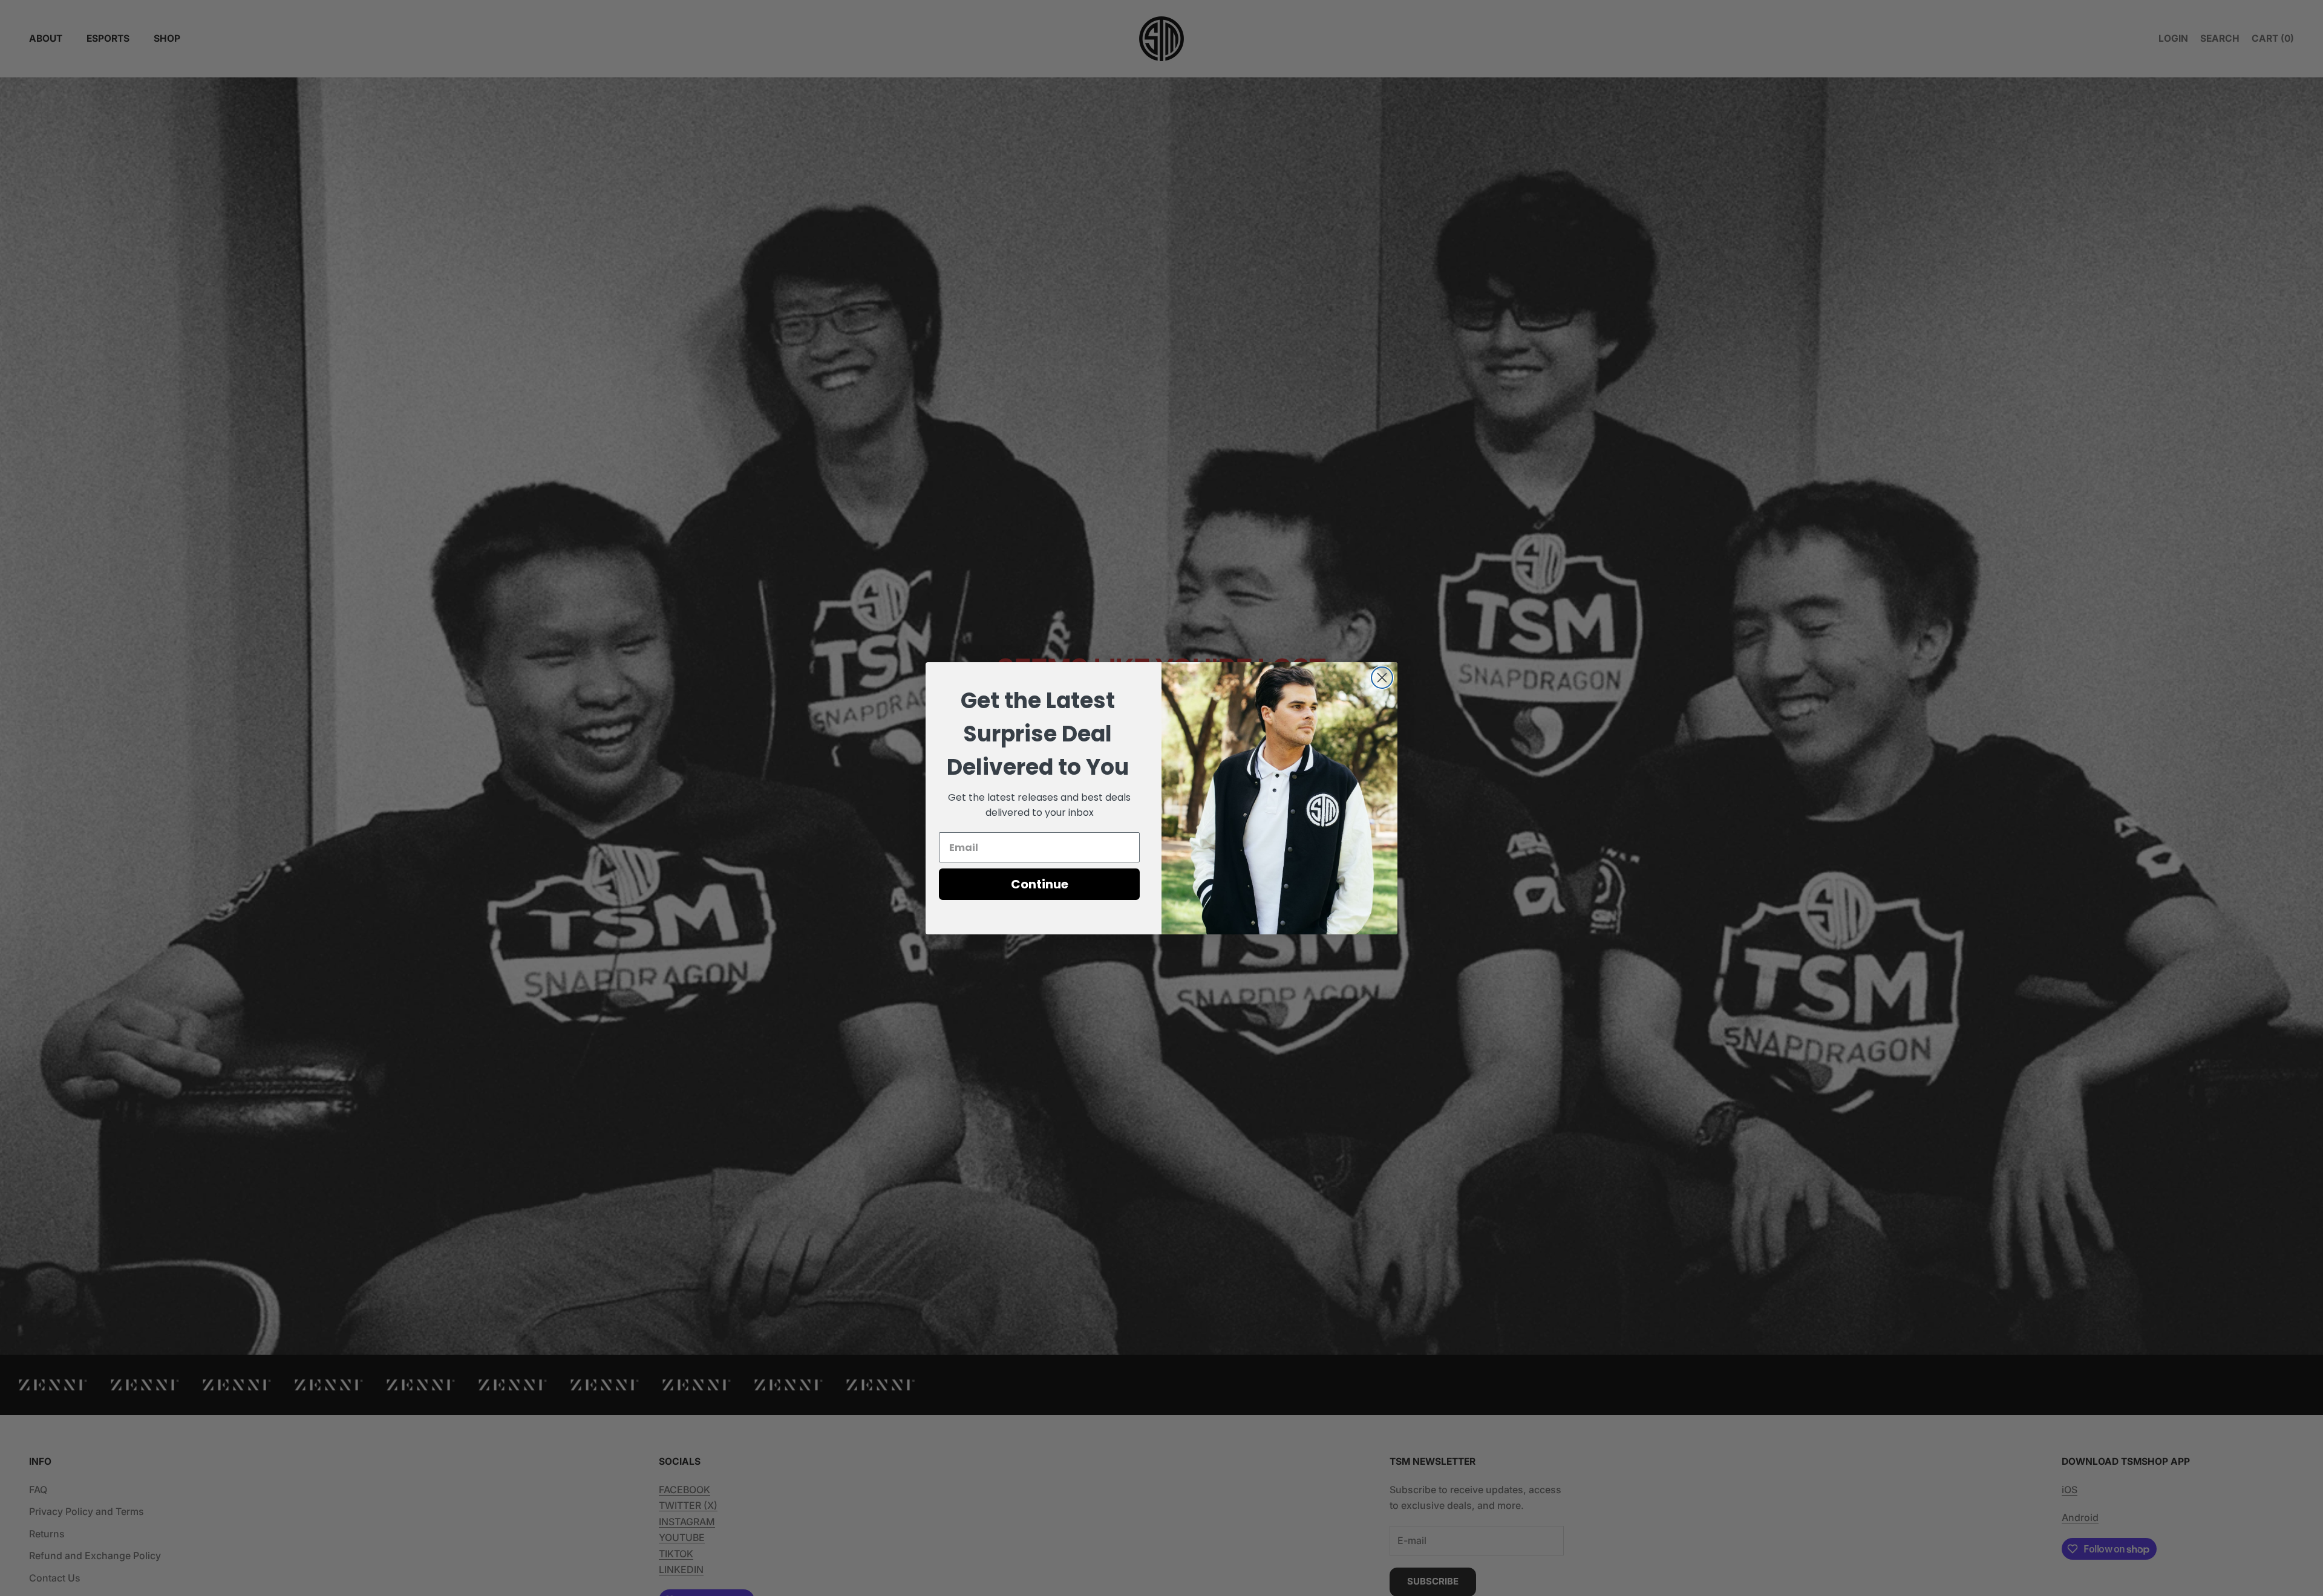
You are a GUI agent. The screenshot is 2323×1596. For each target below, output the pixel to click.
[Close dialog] (1382, 678)
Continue (1040, 884)
